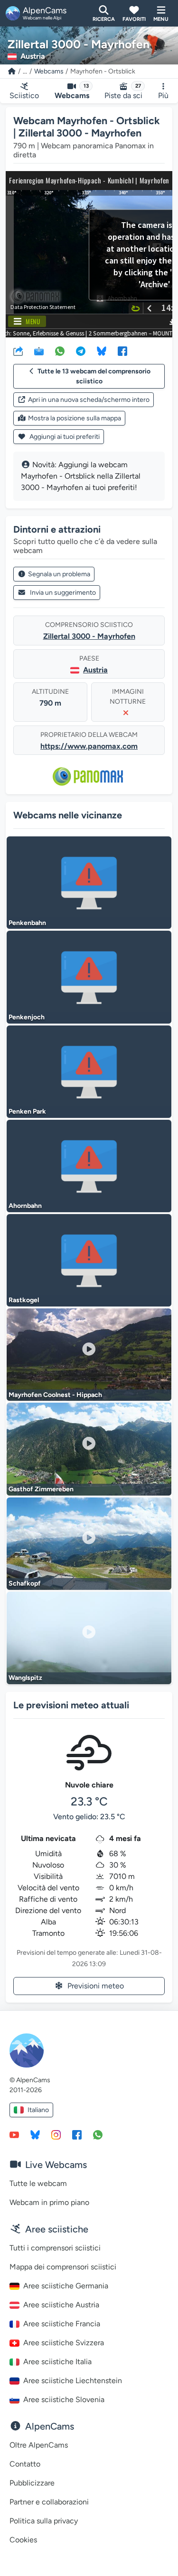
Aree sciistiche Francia (62, 2324)
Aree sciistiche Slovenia (64, 2399)
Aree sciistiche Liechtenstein (73, 2381)
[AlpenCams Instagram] (56, 2134)
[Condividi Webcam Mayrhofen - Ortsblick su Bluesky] (102, 351)
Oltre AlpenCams (39, 2445)
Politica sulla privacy (44, 2521)
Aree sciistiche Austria (61, 2305)
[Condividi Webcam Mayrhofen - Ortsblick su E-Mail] (39, 351)
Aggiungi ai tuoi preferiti (64, 437)
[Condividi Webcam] (18, 351)
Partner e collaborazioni (49, 2502)
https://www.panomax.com (89, 746)
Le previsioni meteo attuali (71, 1705)
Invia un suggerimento (63, 593)
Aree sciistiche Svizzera (64, 2343)
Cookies (23, 2540)
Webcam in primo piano (49, 2202)
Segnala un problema (59, 574)
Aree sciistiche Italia (57, 2362)
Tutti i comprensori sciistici (55, 2248)
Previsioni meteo (96, 1986)
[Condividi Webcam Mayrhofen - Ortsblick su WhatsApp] (60, 351)
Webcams (49, 71)
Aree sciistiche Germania (66, 2286)
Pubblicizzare (32, 2483)
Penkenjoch (27, 1017)
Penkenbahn (27, 923)
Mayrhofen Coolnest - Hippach (55, 1395)
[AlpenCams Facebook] (77, 2134)
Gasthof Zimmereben (41, 1489)
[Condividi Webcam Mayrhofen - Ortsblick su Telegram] (81, 351)
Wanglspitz (25, 1678)
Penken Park (27, 1111)
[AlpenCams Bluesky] (35, 2134)
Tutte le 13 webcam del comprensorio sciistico (94, 376)
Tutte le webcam (38, 2183)
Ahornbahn (25, 1206)
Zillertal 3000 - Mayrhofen (89, 636)
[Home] (12, 71)
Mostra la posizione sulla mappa (75, 418)
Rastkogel (24, 1300)
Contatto (25, 2464)
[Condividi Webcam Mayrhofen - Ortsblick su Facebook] (122, 351)
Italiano (38, 2110)
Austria (95, 670)
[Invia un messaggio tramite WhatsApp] (98, 2134)
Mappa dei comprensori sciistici (63, 2267)
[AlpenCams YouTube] (14, 2134)
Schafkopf (25, 1583)
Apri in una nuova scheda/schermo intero (89, 400)
